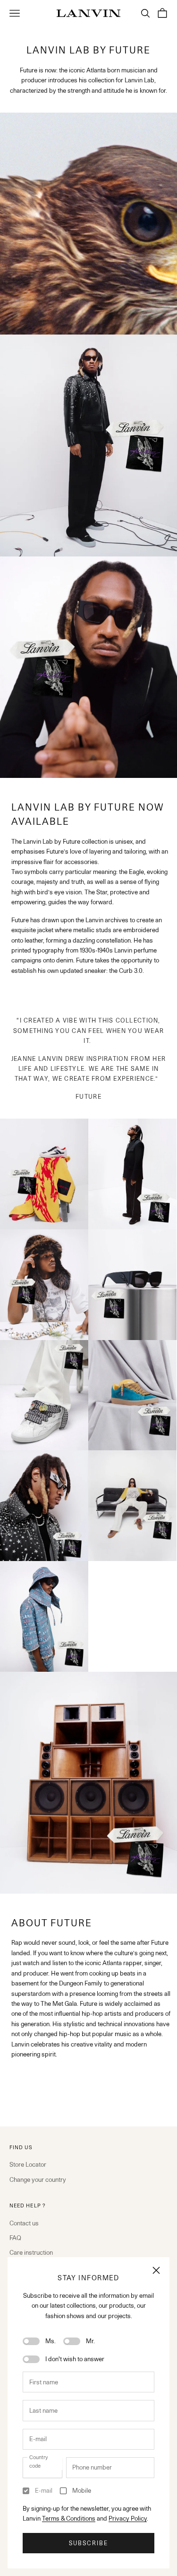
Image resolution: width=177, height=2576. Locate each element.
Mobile (82, 2490)
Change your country (38, 2179)
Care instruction (31, 2252)
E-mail (44, 2490)
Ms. (51, 2341)
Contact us (24, 2223)
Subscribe (88, 2543)
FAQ (15, 2238)
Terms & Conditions (69, 2518)
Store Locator (28, 2164)
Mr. (90, 2341)
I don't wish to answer (75, 2359)
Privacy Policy (128, 2518)
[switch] (31, 2341)
